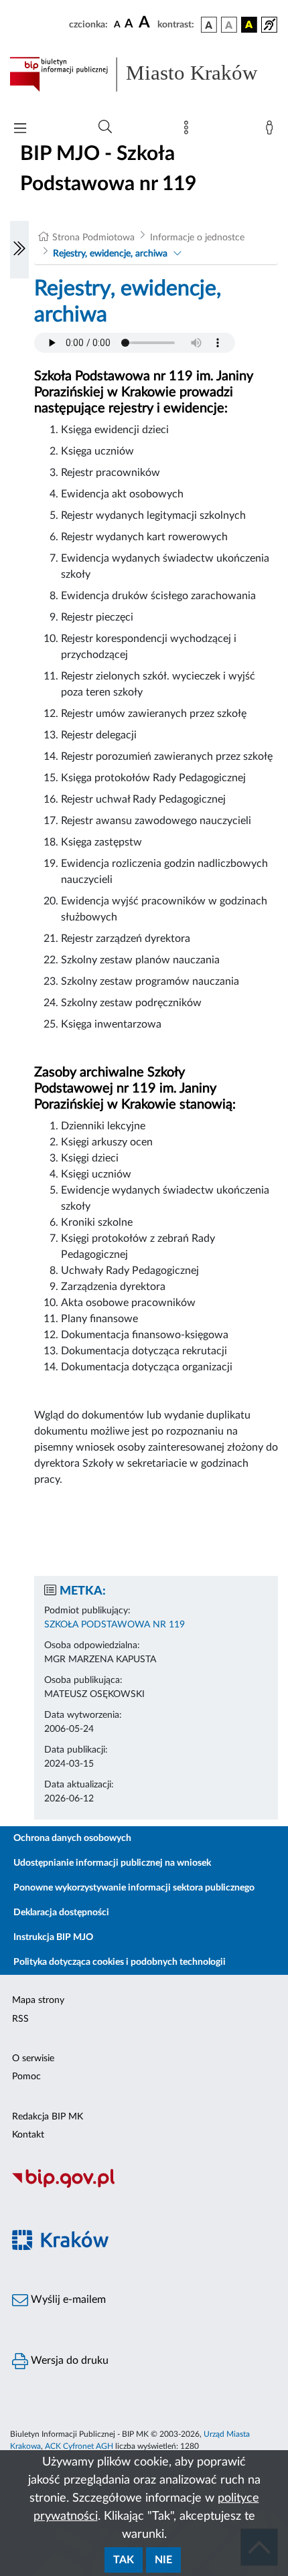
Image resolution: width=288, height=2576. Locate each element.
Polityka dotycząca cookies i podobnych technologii (120, 1962)
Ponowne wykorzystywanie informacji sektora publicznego (134, 1888)
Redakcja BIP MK (48, 2117)
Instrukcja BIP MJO (53, 1937)
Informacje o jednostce (197, 238)
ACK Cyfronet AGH (79, 2446)
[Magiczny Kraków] (144, 2248)
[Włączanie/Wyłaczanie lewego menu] (19, 250)
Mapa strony (38, 2000)
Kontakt (28, 2135)
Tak (124, 2560)
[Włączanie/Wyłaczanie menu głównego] (20, 130)
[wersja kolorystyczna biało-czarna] (229, 25)
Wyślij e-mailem (67, 2300)
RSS (20, 2019)
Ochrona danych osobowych (72, 1838)
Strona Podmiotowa (93, 238)
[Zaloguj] (272, 131)
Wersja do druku (68, 2360)
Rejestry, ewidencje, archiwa (110, 254)
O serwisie (33, 2059)
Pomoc (26, 2077)
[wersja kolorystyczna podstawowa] (209, 25)
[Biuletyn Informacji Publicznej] (144, 2186)
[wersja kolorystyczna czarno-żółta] (249, 25)
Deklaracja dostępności (61, 1913)
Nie (163, 2560)
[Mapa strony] (189, 131)
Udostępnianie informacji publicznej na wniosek (112, 1863)
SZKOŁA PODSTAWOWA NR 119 (115, 1625)
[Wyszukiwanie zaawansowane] (105, 127)
